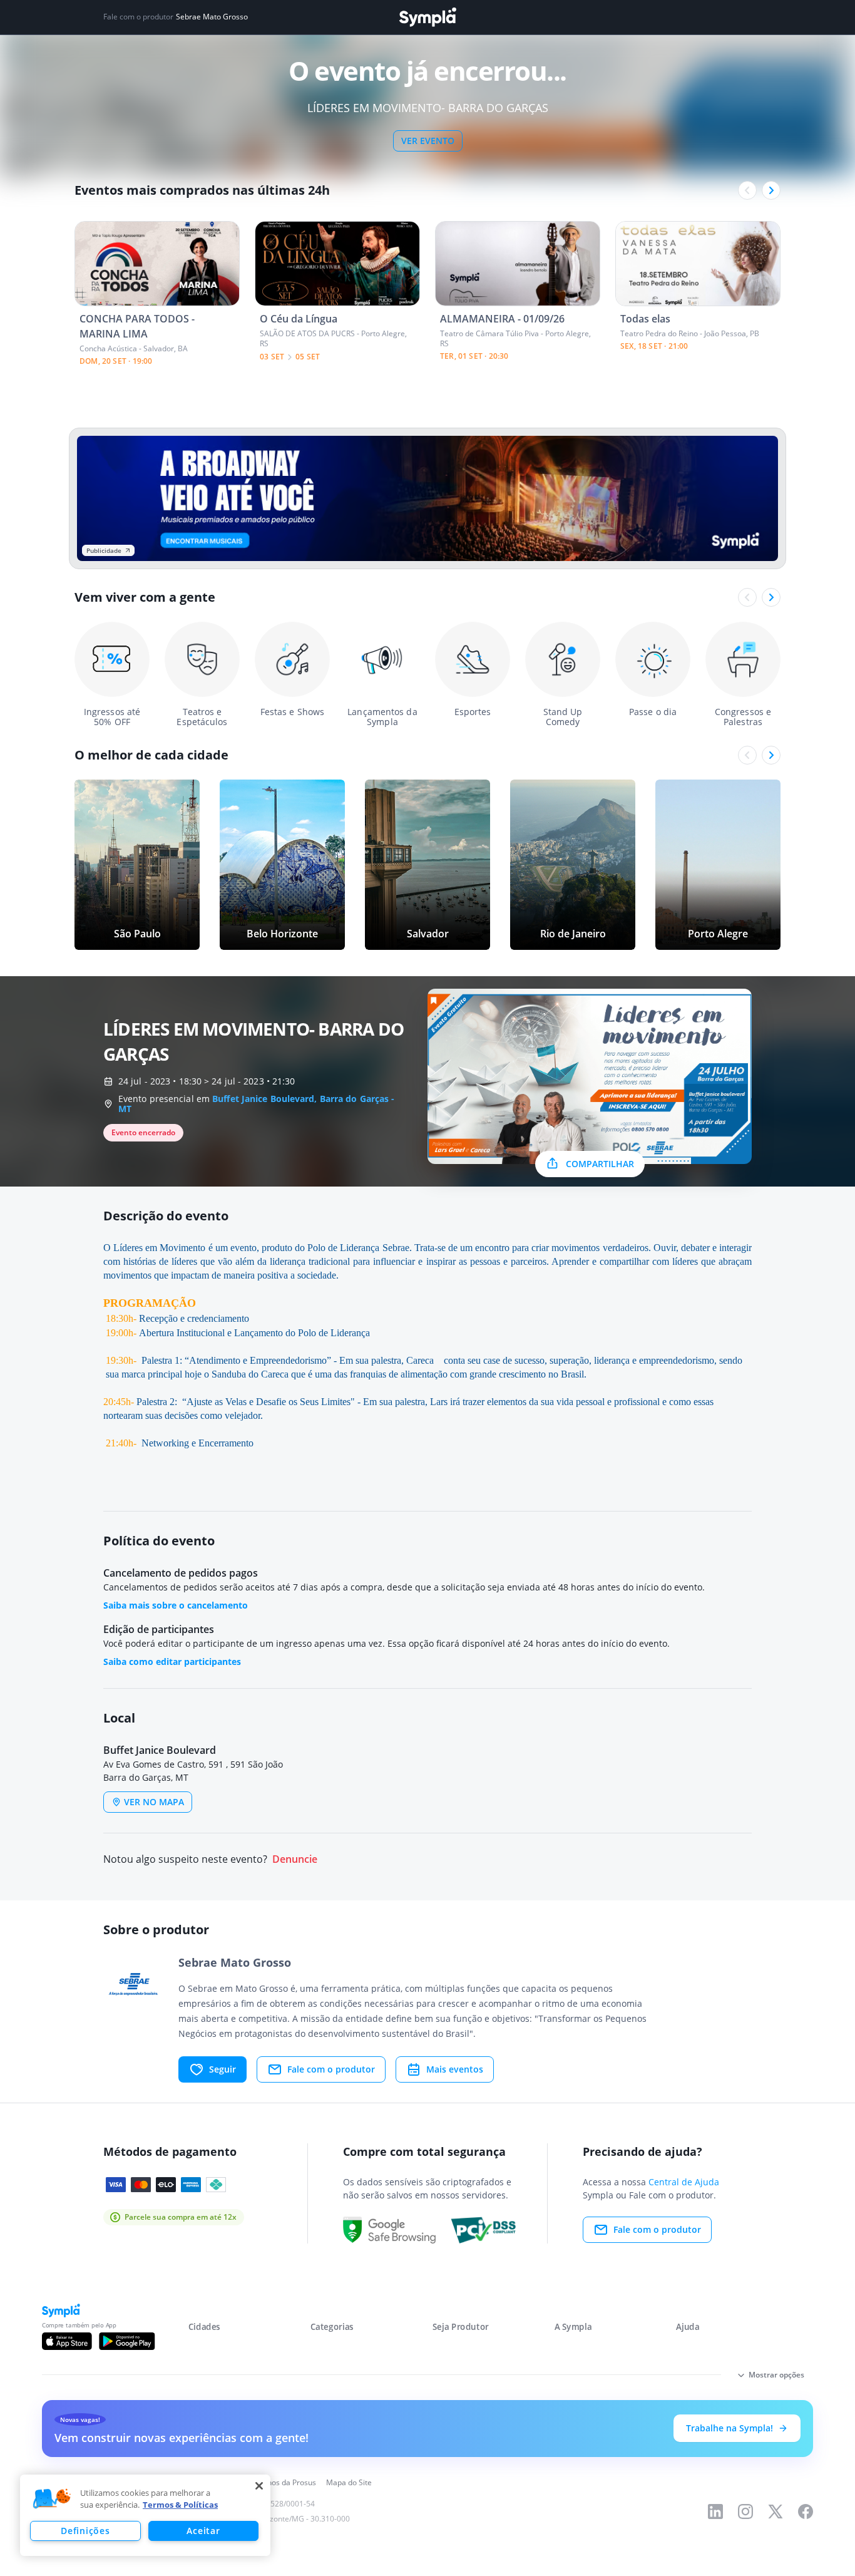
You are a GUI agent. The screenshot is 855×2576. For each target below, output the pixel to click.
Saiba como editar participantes (172, 1662)
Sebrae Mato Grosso (212, 17)
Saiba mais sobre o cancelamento (176, 1605)
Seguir (223, 2069)
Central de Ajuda (684, 2182)
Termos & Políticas (180, 2505)
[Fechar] (259, 2486)
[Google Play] (127, 2341)
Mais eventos (455, 2069)
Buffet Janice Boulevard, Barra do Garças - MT (256, 1104)
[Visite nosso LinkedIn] (715, 2512)
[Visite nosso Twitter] (776, 2512)
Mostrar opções (776, 2375)
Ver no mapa (154, 1802)
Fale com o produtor (331, 2069)
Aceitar (203, 2531)
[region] (145, 2515)
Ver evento (428, 141)
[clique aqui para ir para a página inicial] (427, 17)
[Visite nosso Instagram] (745, 2512)
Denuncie (295, 1859)
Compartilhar (600, 1164)
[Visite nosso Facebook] (806, 2512)
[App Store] (67, 2341)
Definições (85, 2531)
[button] (52, 2499)
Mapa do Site (349, 2482)
